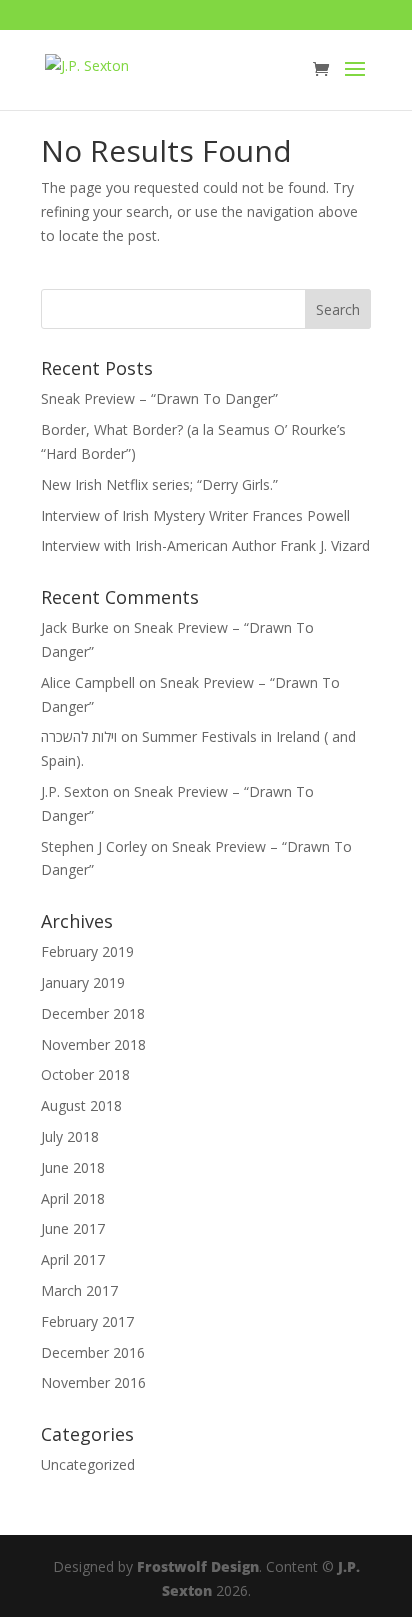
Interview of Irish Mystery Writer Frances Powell (195, 515)
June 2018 (73, 1167)
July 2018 (70, 1136)
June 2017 (73, 1228)
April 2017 (73, 1259)
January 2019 (83, 982)
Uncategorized (88, 1464)
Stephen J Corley (94, 846)
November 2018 (93, 1044)
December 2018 (93, 1013)
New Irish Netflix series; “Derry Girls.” (159, 484)
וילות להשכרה (79, 736)
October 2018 (85, 1074)
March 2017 (79, 1290)
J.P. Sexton (75, 791)
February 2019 (87, 951)
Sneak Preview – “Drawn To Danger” (159, 398)
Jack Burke (75, 627)
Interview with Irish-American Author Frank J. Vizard (205, 545)
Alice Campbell (88, 682)
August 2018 (81, 1105)
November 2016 (93, 1382)
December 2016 (93, 1352)
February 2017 (87, 1321)
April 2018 (73, 1198)
